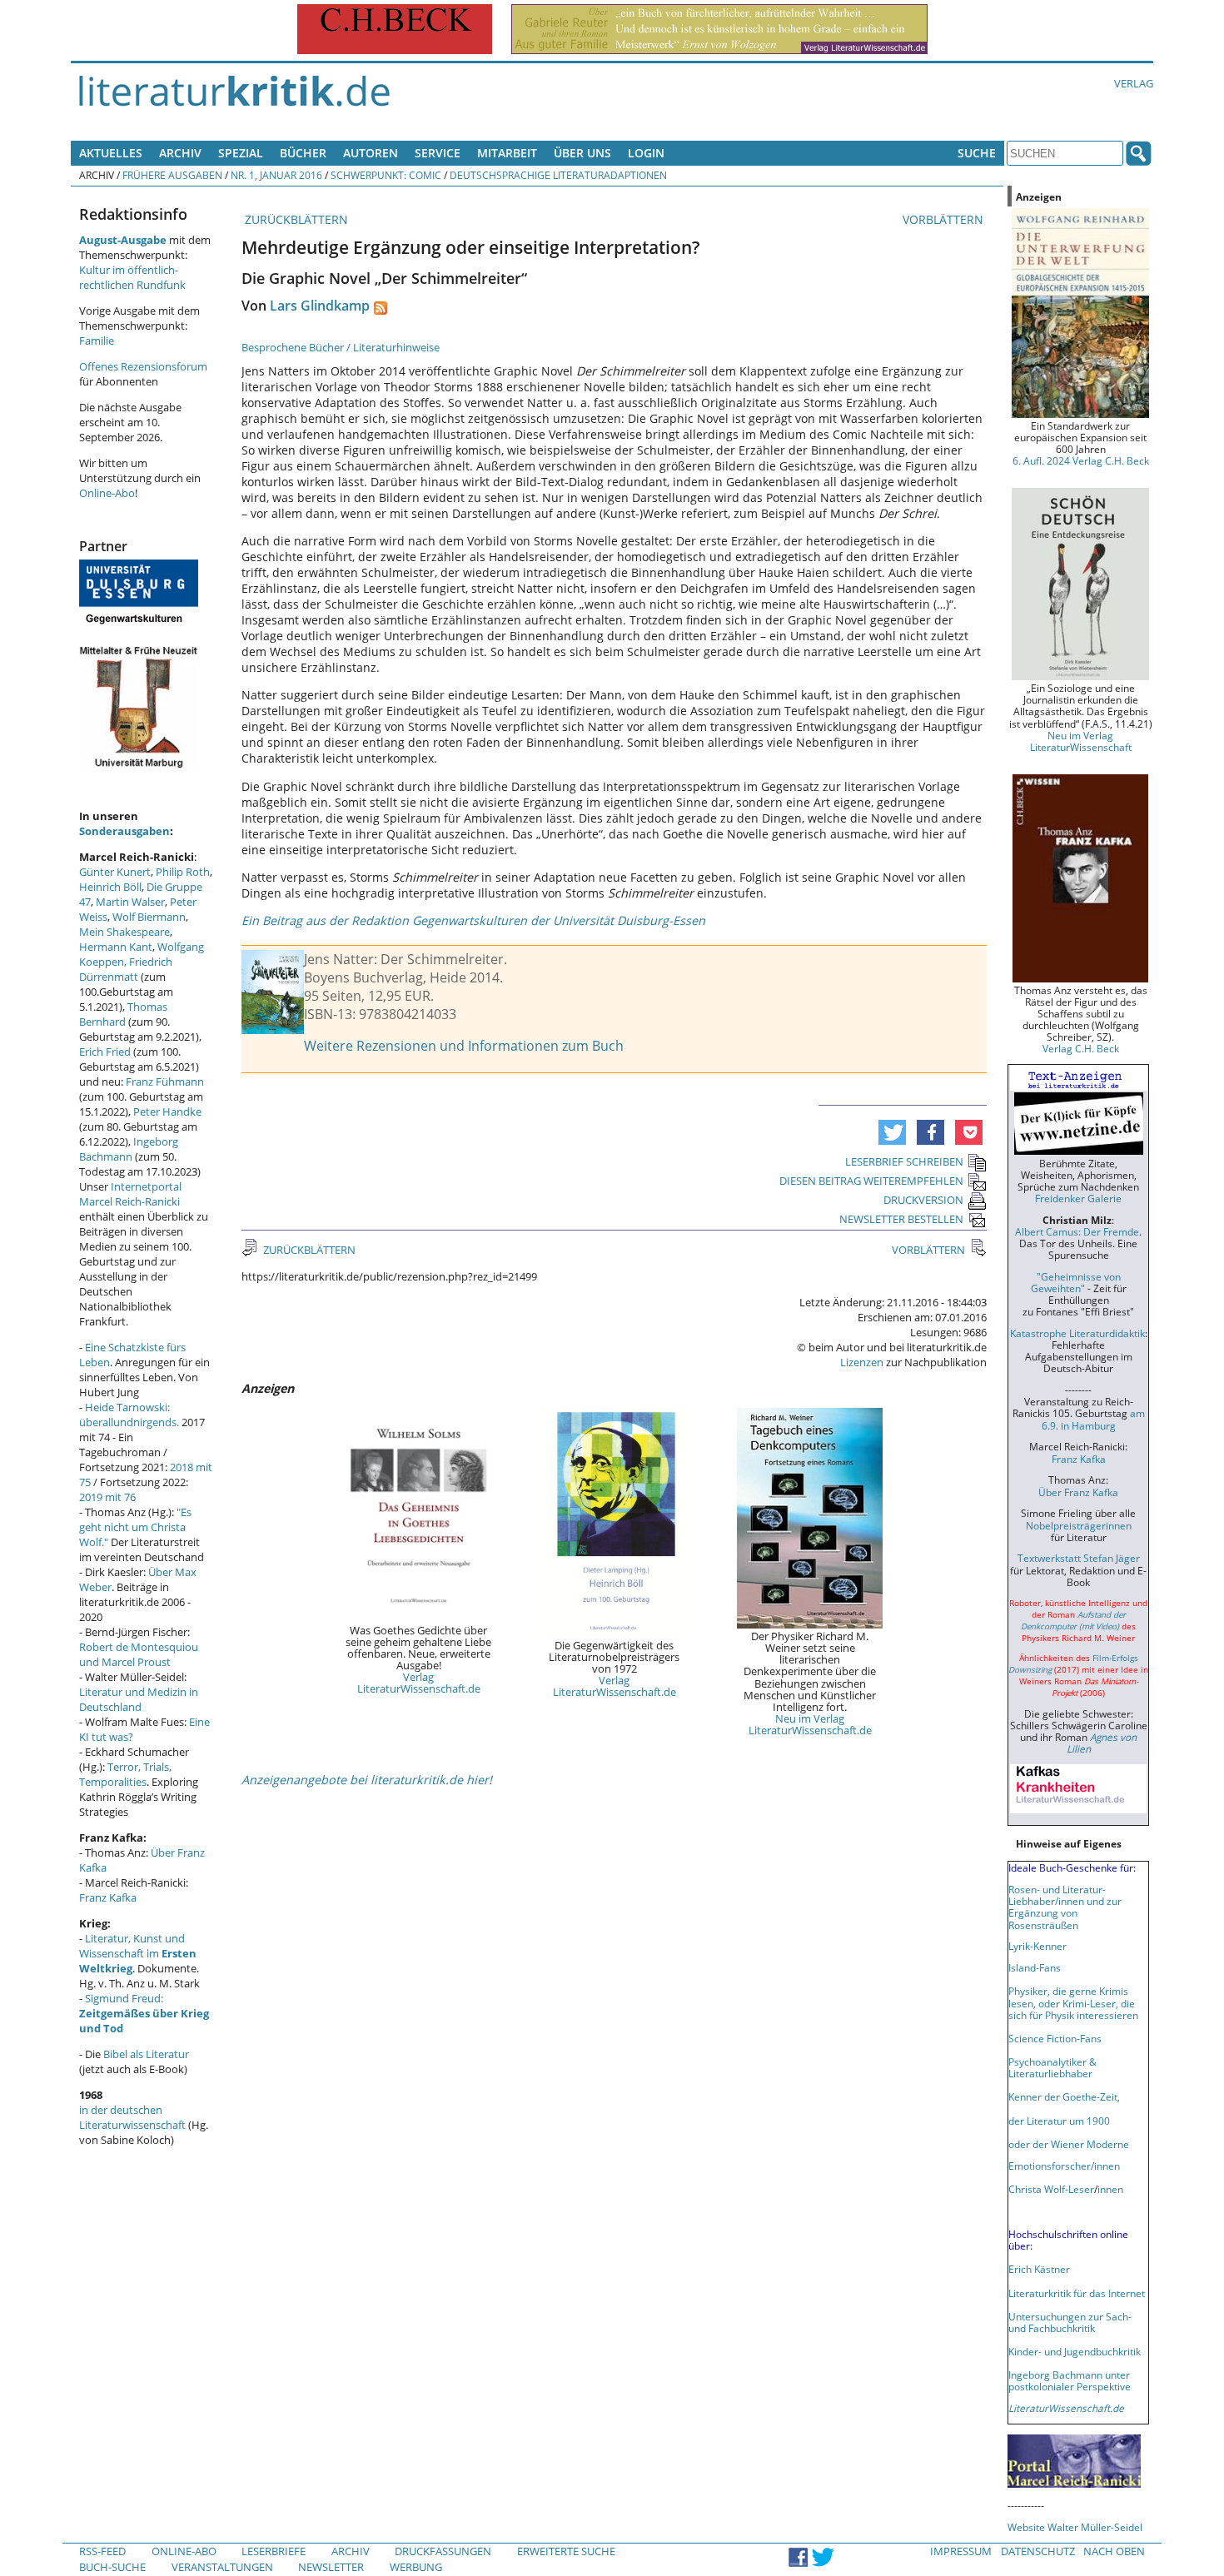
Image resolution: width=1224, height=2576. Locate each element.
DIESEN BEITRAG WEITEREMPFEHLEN (871, 1181)
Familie (97, 341)
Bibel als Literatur (146, 2054)
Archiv (180, 153)
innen (1110, 2189)
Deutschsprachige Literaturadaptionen (558, 175)
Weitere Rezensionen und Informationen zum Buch (464, 1046)
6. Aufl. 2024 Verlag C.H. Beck (1081, 460)
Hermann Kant (116, 947)
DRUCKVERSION (923, 1200)
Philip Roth (183, 872)
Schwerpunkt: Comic (386, 175)
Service (438, 153)
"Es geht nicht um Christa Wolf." (135, 1527)
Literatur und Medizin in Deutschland (139, 1699)
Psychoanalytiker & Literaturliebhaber (1052, 2067)
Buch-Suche (112, 2567)
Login (646, 153)
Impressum (961, 2551)
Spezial (241, 153)
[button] (892, 1132)
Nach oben (1114, 2551)
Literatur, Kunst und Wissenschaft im (138, 1953)
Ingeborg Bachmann (129, 1149)
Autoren (371, 153)
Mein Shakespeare (124, 932)
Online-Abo (107, 493)
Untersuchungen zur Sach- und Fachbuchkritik (1070, 2322)
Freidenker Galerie (1078, 1198)
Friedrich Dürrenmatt (126, 969)
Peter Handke (167, 1111)
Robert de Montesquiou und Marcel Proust (139, 1654)
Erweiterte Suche (566, 2551)
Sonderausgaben (124, 831)
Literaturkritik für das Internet (1077, 2293)
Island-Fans (1035, 1967)
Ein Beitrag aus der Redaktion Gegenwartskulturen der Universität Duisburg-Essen (473, 920)
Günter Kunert (115, 872)
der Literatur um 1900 (1059, 2121)
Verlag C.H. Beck (1081, 1048)
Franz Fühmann (165, 1082)
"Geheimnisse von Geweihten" (1076, 1282)
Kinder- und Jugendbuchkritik (1075, 2351)
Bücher (303, 153)
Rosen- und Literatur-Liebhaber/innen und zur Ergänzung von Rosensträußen (1065, 1907)
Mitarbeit (507, 153)
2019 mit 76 (107, 1497)
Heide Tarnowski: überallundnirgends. (129, 1415)
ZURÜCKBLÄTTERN (295, 219)
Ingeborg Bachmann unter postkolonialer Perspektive (1070, 2380)
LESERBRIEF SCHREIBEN (904, 1161)
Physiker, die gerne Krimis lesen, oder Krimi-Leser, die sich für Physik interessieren (1073, 2002)
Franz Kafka (108, 1897)
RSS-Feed (102, 2551)
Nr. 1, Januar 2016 (276, 175)
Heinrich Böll (110, 887)
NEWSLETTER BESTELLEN (901, 1219)
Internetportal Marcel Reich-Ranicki (130, 1194)
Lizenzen (862, 1362)
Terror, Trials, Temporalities (125, 1774)
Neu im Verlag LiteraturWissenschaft (1081, 741)
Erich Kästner (1039, 2269)
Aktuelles (111, 153)
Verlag (1134, 83)
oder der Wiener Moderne (1069, 2144)
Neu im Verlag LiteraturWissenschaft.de (810, 1724)
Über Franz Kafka (1078, 1492)
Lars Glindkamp (320, 306)
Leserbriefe (274, 2551)
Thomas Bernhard (123, 1014)
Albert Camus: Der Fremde (1077, 1231)
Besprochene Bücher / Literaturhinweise (341, 347)
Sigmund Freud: (144, 2013)
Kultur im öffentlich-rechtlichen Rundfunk (132, 277)
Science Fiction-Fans (1055, 2038)
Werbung (416, 2567)
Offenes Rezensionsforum (143, 366)
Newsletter (331, 2567)
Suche (977, 153)
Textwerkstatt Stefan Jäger (1079, 1558)
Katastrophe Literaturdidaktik (1077, 1333)
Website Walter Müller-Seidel (1075, 2527)
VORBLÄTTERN (945, 219)
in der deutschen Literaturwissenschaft (132, 2117)
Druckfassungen (443, 2551)
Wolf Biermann (149, 917)
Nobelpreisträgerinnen (1079, 1525)
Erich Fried (105, 1052)
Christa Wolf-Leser (1051, 2189)
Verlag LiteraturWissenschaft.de (419, 1683)
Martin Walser (130, 902)
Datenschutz (1038, 2551)
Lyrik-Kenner (1037, 1946)
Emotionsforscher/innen (1064, 2166)
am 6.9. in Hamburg (1093, 1419)
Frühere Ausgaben (172, 175)
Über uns (582, 153)
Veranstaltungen (222, 2567)
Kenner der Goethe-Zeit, (1064, 2096)
